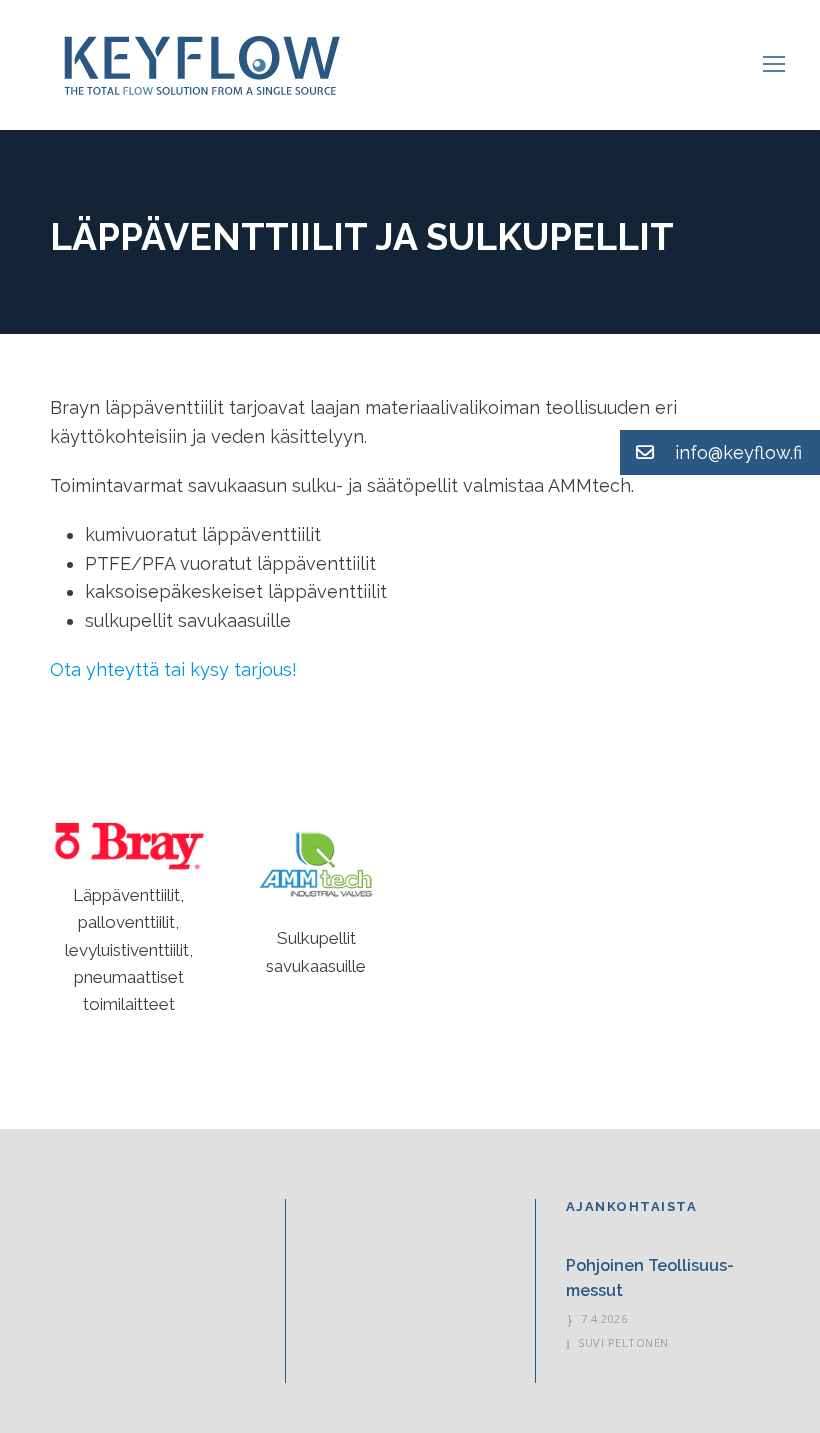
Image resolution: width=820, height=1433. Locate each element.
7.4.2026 (604, 1318)
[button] (720, 452)
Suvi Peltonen (623, 1342)
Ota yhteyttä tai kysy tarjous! (173, 669)
